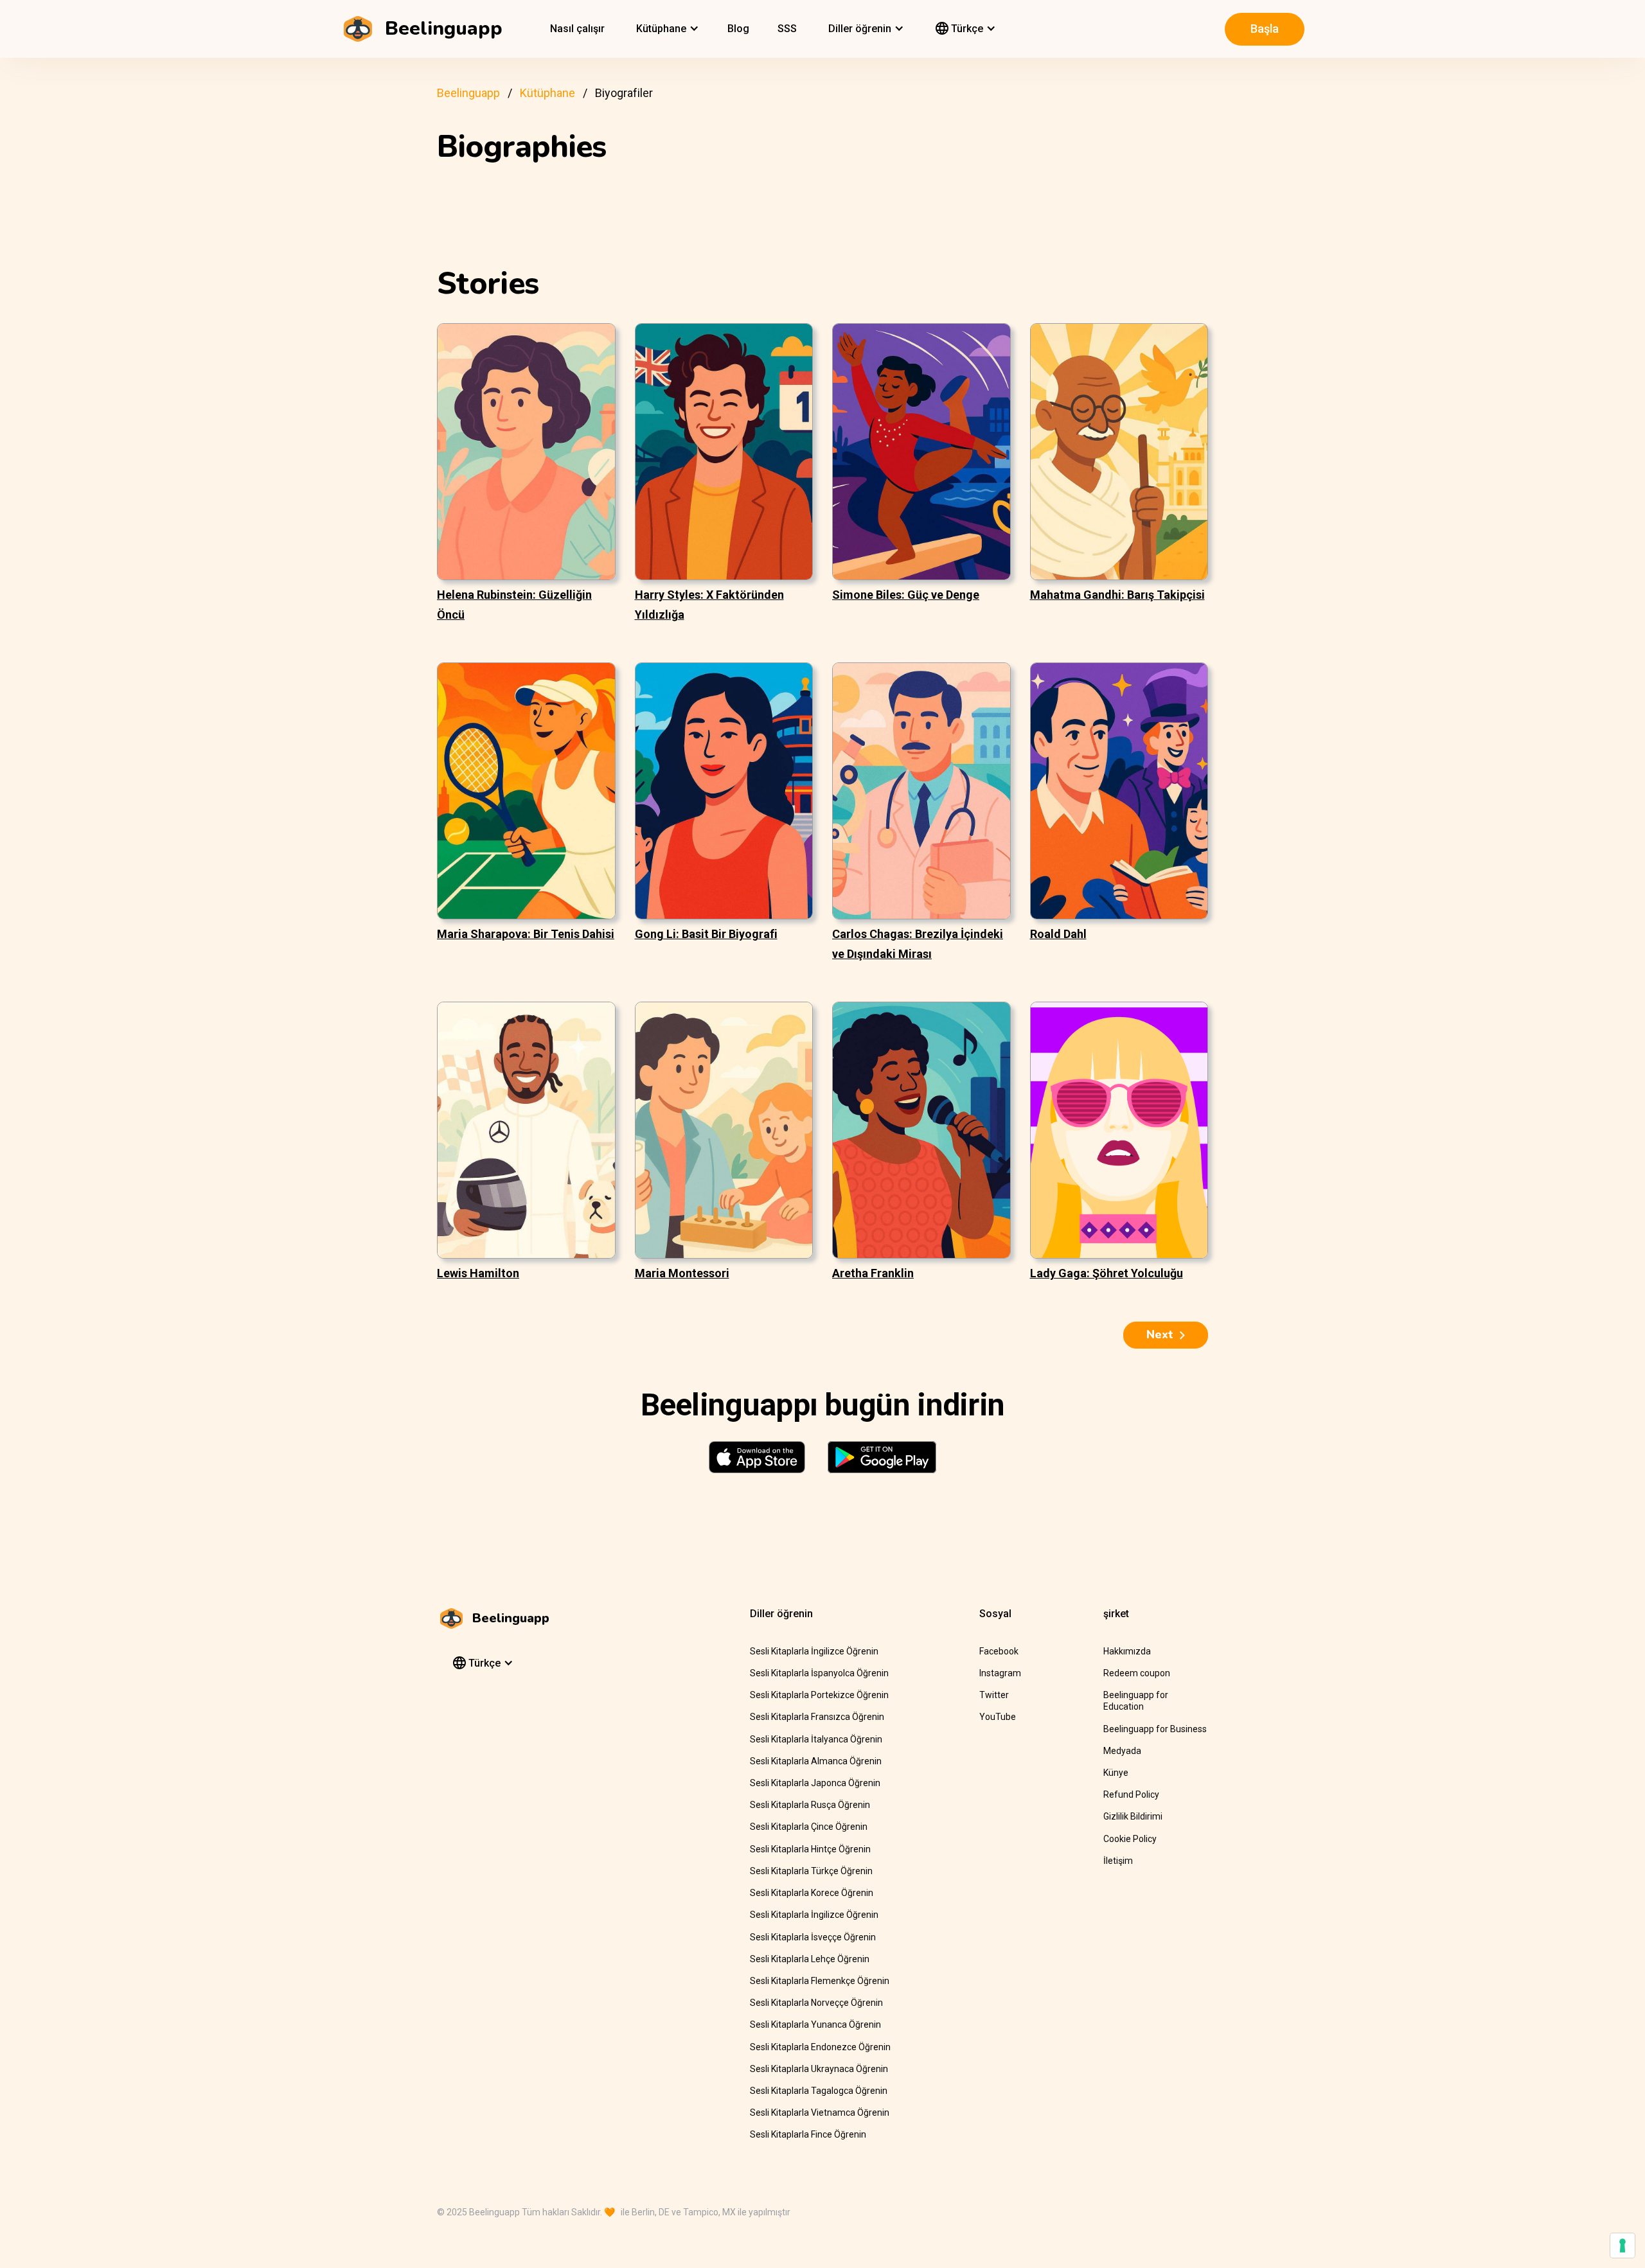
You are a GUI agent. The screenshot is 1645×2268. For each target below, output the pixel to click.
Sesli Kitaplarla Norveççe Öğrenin (816, 2003)
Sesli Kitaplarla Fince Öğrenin (808, 2134)
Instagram (1000, 1673)
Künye (1116, 1773)
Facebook (999, 1651)
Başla (1265, 29)
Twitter (994, 1695)
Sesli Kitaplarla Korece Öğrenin (812, 1893)
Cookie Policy (1130, 1839)
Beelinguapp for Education (1136, 1701)
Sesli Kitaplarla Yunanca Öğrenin (815, 2024)
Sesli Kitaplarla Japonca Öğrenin (815, 1783)
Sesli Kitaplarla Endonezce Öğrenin (820, 2047)
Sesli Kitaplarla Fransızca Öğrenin (817, 1717)
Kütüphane (547, 93)
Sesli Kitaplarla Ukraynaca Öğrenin (819, 2069)
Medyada (1122, 1751)
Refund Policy (1131, 1794)
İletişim (1118, 1861)
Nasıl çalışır (577, 29)
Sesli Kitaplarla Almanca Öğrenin (816, 1761)
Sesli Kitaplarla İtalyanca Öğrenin (816, 1739)
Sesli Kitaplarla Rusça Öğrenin (810, 1805)
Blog (738, 29)
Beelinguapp (468, 93)
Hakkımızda (1127, 1651)
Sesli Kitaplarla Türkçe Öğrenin (811, 1871)
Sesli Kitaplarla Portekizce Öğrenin (819, 1695)
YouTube (998, 1717)
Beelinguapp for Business (1155, 1729)
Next (1160, 1334)
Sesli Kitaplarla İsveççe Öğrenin (813, 1937)
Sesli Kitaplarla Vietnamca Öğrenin (820, 2113)
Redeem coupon (1137, 1673)
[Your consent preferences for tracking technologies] (1623, 2246)
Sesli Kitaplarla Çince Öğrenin (809, 1827)
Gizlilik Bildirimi (1133, 1816)
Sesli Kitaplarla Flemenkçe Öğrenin (820, 1981)
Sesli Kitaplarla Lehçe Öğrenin (810, 1959)
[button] (666, 29)
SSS (787, 29)
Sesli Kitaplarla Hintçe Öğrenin (810, 1849)
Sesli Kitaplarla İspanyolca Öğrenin (819, 1673)
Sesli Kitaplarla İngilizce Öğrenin (814, 1651)
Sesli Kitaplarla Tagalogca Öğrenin (819, 2091)
